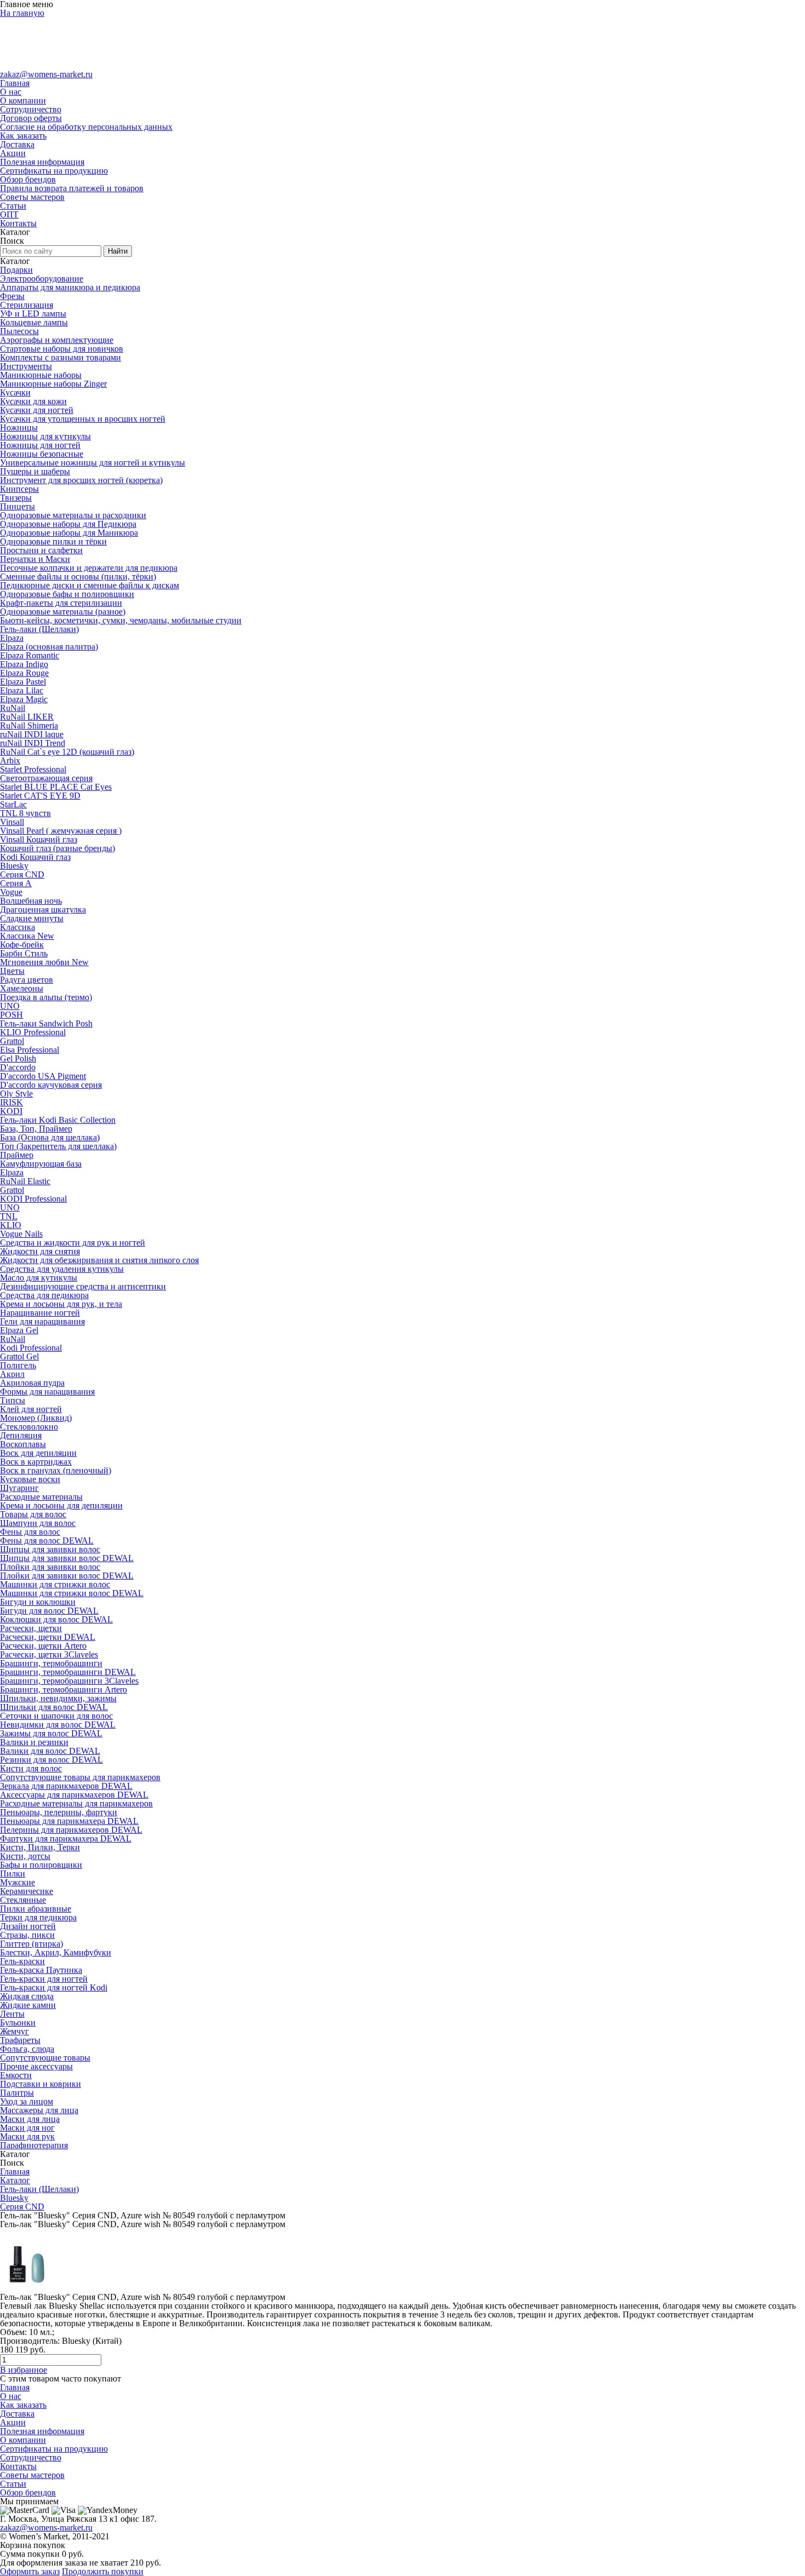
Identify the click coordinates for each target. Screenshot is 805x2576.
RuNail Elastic (25, 1181)
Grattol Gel (19, 1356)
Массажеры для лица (39, 2110)
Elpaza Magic (24, 699)
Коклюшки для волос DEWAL (56, 1619)
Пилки (13, 1874)
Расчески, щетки (31, 1628)
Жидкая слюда (27, 1996)
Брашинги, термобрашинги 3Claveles (69, 1681)
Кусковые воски (30, 1479)
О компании (23, 101)
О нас (11, 92)
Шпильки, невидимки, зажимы (58, 1698)
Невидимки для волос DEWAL (58, 1725)
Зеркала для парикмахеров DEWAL (66, 1786)
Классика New (27, 936)
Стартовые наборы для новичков (62, 349)
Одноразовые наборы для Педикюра (68, 524)
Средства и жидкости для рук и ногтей (73, 1243)
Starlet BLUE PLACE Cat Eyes (56, 787)
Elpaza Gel (19, 1330)
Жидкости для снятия (40, 1251)
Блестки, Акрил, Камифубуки (56, 1952)
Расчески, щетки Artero (43, 1646)
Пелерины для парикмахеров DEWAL (71, 1830)
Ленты (12, 2014)
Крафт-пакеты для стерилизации (61, 603)
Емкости (16, 2075)
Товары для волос (33, 1514)
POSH (12, 1015)
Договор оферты (31, 118)
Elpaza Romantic (30, 655)
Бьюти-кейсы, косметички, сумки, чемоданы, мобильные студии (121, 620)
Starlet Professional (33, 769)
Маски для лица (30, 2119)
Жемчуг (15, 2031)
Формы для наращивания (47, 1392)
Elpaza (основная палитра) (49, 647)
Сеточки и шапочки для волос (56, 1716)
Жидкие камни (28, 2005)
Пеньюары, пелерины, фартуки (59, 1812)
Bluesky (14, 866)
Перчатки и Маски (35, 559)
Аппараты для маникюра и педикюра (70, 287)
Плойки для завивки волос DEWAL (67, 1576)
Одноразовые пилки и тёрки (53, 541)
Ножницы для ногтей (40, 445)
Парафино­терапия (34, 2145)
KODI (11, 1111)
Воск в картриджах (36, 1462)
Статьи (13, 206)
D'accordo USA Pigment (43, 1076)
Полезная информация (42, 162)
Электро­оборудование (42, 279)
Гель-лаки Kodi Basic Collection (58, 1120)
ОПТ (9, 214)
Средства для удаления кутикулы (62, 1269)
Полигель (18, 1365)
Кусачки (15, 392)
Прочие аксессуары (36, 2066)
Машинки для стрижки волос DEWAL (72, 1593)
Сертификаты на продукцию (54, 171)
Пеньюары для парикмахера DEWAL (69, 1821)
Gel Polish (18, 1058)
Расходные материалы (41, 1497)
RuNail (13, 708)
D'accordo (18, 1067)
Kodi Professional (31, 1348)
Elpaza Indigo (24, 664)
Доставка (17, 144)
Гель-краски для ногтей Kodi (54, 1987)
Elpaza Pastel (23, 682)
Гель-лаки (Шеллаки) (39, 629)
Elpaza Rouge (24, 673)
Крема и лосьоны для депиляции (61, 1505)
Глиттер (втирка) (31, 1944)
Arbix (10, 761)
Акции (13, 153)
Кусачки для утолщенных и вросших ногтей (83, 419)
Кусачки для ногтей (37, 410)
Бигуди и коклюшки (38, 1602)
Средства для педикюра (44, 1295)
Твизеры (16, 498)
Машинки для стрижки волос (55, 1584)
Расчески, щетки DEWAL (48, 1637)
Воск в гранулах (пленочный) (56, 1470)
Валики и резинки (34, 1742)
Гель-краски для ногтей (44, 1979)
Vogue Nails (21, 1234)
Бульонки (18, 2023)
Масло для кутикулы (39, 1278)
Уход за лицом (27, 2101)
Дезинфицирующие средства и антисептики (83, 1286)
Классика (18, 927)
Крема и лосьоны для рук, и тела (61, 1304)
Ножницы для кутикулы (45, 436)
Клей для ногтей (31, 1409)
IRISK (12, 1102)
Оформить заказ (30, 2571)
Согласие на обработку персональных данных (86, 127)
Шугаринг (19, 1488)
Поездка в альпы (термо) (46, 997)
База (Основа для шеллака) (50, 1137)
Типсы (13, 1400)
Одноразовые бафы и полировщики (67, 594)
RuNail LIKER (27, 717)
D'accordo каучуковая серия (51, 1085)
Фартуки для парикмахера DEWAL (66, 1838)
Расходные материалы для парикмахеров (76, 1803)
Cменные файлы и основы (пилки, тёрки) (78, 576)
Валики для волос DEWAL (50, 1751)
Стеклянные (23, 1900)
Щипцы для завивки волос (50, 1549)
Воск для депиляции (38, 1453)
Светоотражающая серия (46, 778)
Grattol (12, 1041)
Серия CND (22, 874)
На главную (22, 13)
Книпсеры (19, 489)
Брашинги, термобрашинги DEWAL (68, 1672)
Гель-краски (22, 1961)
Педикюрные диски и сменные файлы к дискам (90, 585)
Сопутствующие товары (45, 2058)
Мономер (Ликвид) (36, 1418)
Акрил (12, 1374)
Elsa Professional (30, 1050)
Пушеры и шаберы (35, 471)
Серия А (16, 883)
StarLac (13, 804)
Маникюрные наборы (41, 375)
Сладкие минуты (32, 918)
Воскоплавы (23, 1444)
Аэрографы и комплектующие (57, 340)
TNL (9, 1216)
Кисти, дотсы (25, 1856)
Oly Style (16, 1094)
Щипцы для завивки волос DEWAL (67, 1558)
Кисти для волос (31, 1768)
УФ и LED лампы (33, 314)
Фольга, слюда (27, 2049)
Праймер (17, 1155)
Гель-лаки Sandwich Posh (46, 1023)
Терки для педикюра (38, 1917)
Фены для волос (30, 1532)
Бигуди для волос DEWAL (49, 1611)
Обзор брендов (28, 179)
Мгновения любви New (44, 962)
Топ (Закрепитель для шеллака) (58, 1146)
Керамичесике (27, 1891)
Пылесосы (19, 331)
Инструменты (26, 366)
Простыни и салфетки (41, 550)
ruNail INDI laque (32, 734)
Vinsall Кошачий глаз (39, 839)
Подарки (16, 270)
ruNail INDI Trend (33, 743)
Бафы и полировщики (41, 1865)
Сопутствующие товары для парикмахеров (80, 1777)
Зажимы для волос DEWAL (51, 1733)
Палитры (17, 2093)
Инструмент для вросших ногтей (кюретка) (81, 480)
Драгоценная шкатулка (43, 910)
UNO (10, 1006)
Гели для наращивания (42, 1321)
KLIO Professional (33, 1032)
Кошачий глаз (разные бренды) (58, 848)
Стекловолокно (29, 1427)
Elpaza (12, 638)
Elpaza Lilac (22, 690)
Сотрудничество (31, 109)
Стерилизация (27, 305)
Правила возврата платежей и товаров (72, 188)
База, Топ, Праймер (36, 1129)
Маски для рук (27, 2136)
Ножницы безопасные (42, 454)
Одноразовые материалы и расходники (73, 515)
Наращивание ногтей (40, 1313)
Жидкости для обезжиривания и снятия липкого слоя (99, 1260)
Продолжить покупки (103, 2571)
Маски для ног (27, 2128)
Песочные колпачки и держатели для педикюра (89, 568)
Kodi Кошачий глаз (35, 857)
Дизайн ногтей (28, 1926)
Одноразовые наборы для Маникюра (69, 533)
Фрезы (12, 296)
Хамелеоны (22, 988)
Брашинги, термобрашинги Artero (64, 1689)
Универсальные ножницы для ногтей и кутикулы (93, 463)
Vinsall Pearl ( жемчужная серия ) (61, 831)
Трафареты (20, 2040)
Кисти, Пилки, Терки (40, 1847)
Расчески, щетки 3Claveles (49, 1654)
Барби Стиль (24, 953)
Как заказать (23, 136)
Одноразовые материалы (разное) (63, 612)
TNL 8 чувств (25, 813)
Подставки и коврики (41, 2084)
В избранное (24, 2370)
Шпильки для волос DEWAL (54, 1707)
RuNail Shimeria (29, 725)
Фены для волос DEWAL (47, 1541)
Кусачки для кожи (33, 401)
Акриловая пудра (32, 1383)
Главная (15, 83)
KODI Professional (33, 1199)
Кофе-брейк (22, 945)
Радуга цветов (27, 980)
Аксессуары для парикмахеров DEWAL (74, 1795)
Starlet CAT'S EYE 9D (40, 796)
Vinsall (12, 822)
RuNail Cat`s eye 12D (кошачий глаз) (67, 752)
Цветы (12, 971)
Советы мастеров (32, 197)
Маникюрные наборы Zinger (53, 384)
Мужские (18, 1882)
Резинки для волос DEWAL (51, 1760)
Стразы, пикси (27, 1935)
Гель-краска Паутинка (41, 1970)
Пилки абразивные (36, 1909)
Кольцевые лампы (34, 322)
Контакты (18, 223)
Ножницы (19, 428)
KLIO (11, 1225)
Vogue (11, 892)
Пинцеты (18, 506)
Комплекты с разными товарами (61, 357)
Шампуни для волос (38, 1523)
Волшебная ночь (31, 901)
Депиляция (21, 1435)
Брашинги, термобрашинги (51, 1663)
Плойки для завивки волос (50, 1567)
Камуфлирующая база (41, 1164)
